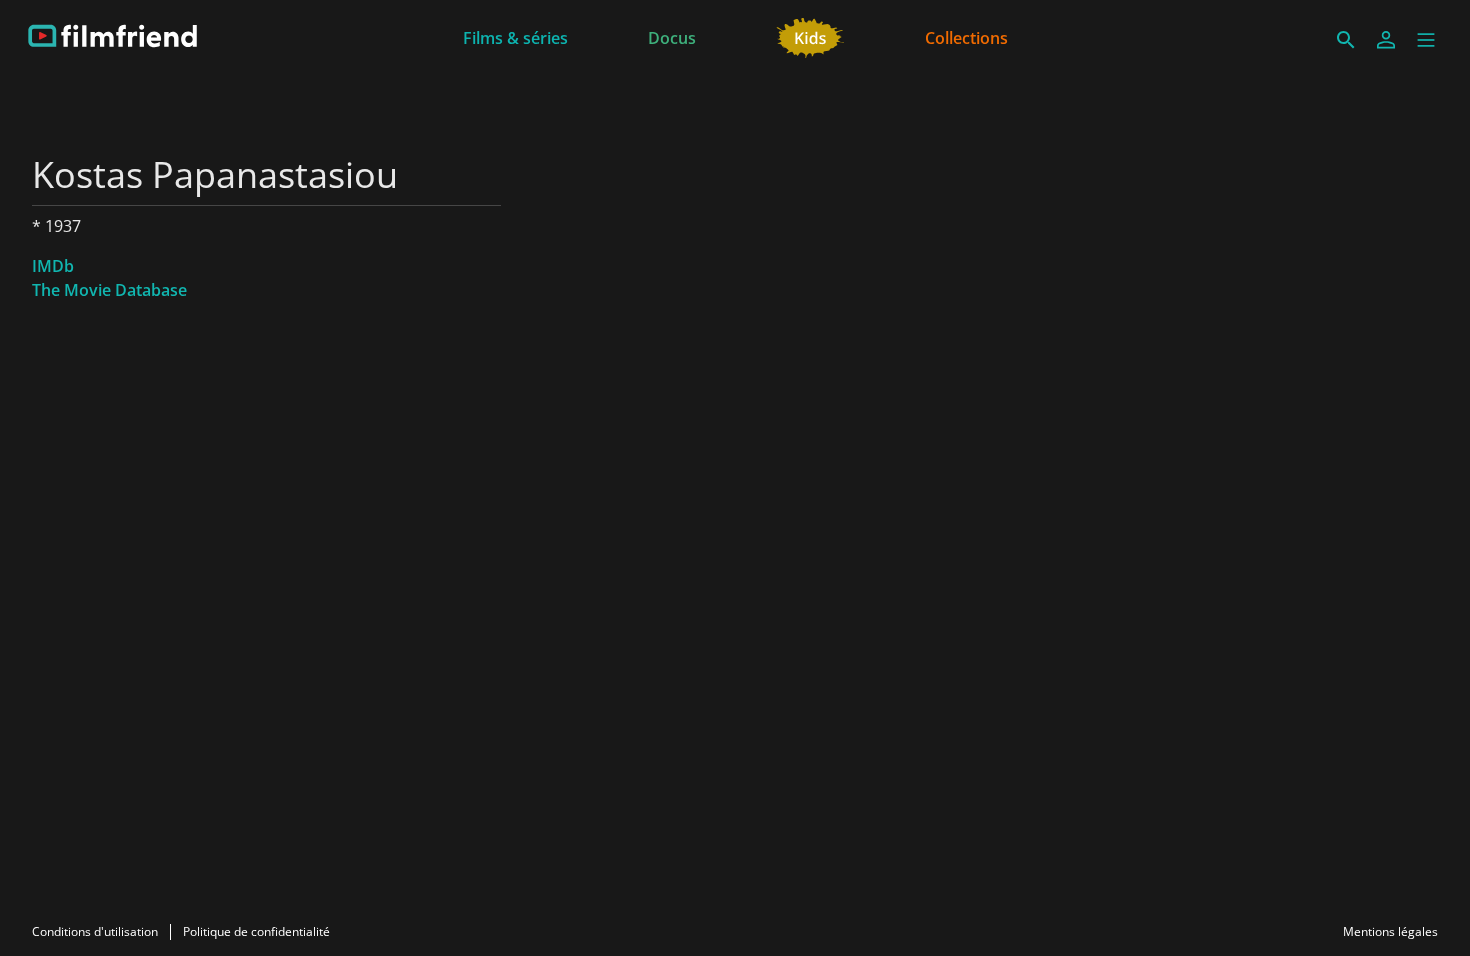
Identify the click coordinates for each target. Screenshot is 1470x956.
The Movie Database (109, 290)
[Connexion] (1386, 40)
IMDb (53, 266)
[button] (1426, 40)
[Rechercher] (1346, 40)
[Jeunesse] (810, 36)
